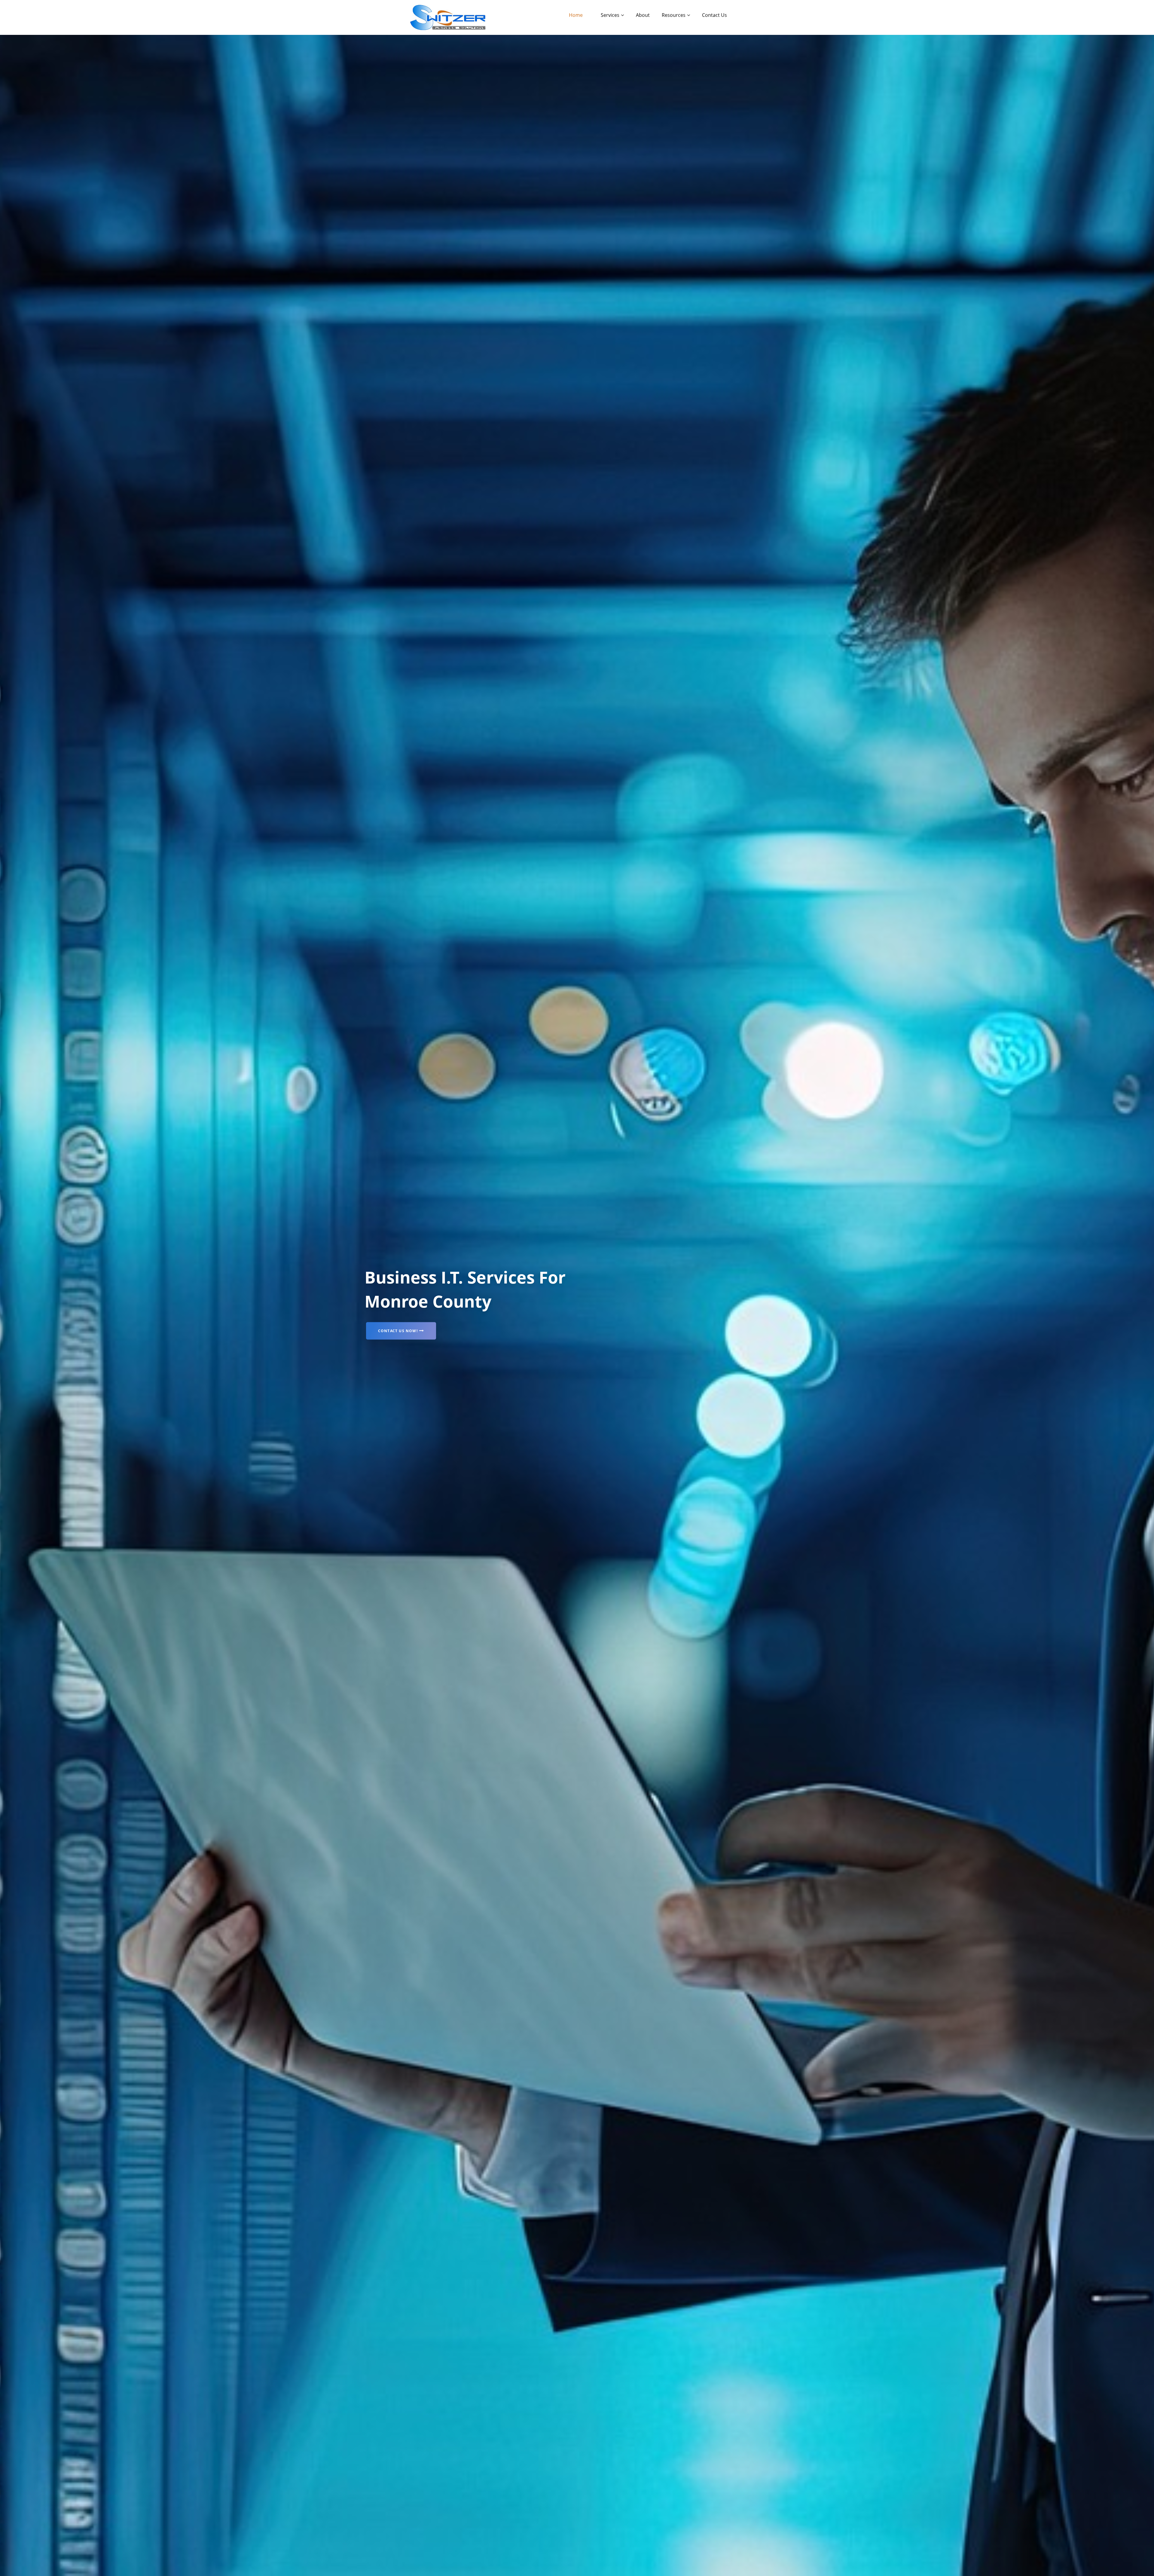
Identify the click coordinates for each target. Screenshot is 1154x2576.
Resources (674, 15)
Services (610, 15)
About (643, 15)
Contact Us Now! (398, 1331)
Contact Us (714, 15)
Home (576, 15)
